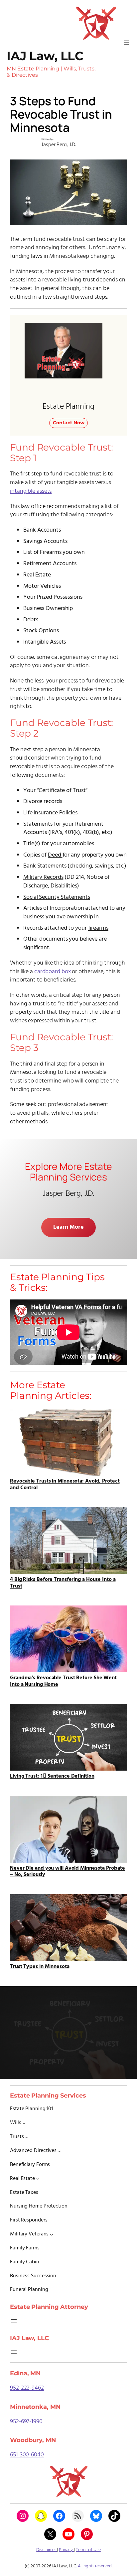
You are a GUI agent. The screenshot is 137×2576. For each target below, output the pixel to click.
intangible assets (31, 491)
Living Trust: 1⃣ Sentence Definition (52, 1776)
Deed (55, 855)
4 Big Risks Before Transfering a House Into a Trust (63, 1582)
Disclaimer (47, 2550)
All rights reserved (95, 2566)
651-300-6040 (27, 2455)
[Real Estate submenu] (38, 2179)
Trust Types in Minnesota (40, 1966)
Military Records (43, 877)
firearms (98, 928)
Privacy (66, 2550)
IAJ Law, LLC (45, 56)
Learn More (68, 1227)
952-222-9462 (27, 2388)
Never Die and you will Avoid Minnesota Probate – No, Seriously (67, 1871)
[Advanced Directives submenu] (60, 2151)
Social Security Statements (57, 897)
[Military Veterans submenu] (52, 2234)
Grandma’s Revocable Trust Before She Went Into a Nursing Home (63, 1681)
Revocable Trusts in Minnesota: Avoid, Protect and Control (65, 1484)
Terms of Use (88, 2550)
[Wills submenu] (24, 2123)
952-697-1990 (26, 2422)
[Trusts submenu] (27, 2137)
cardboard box (53, 972)
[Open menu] (126, 42)
